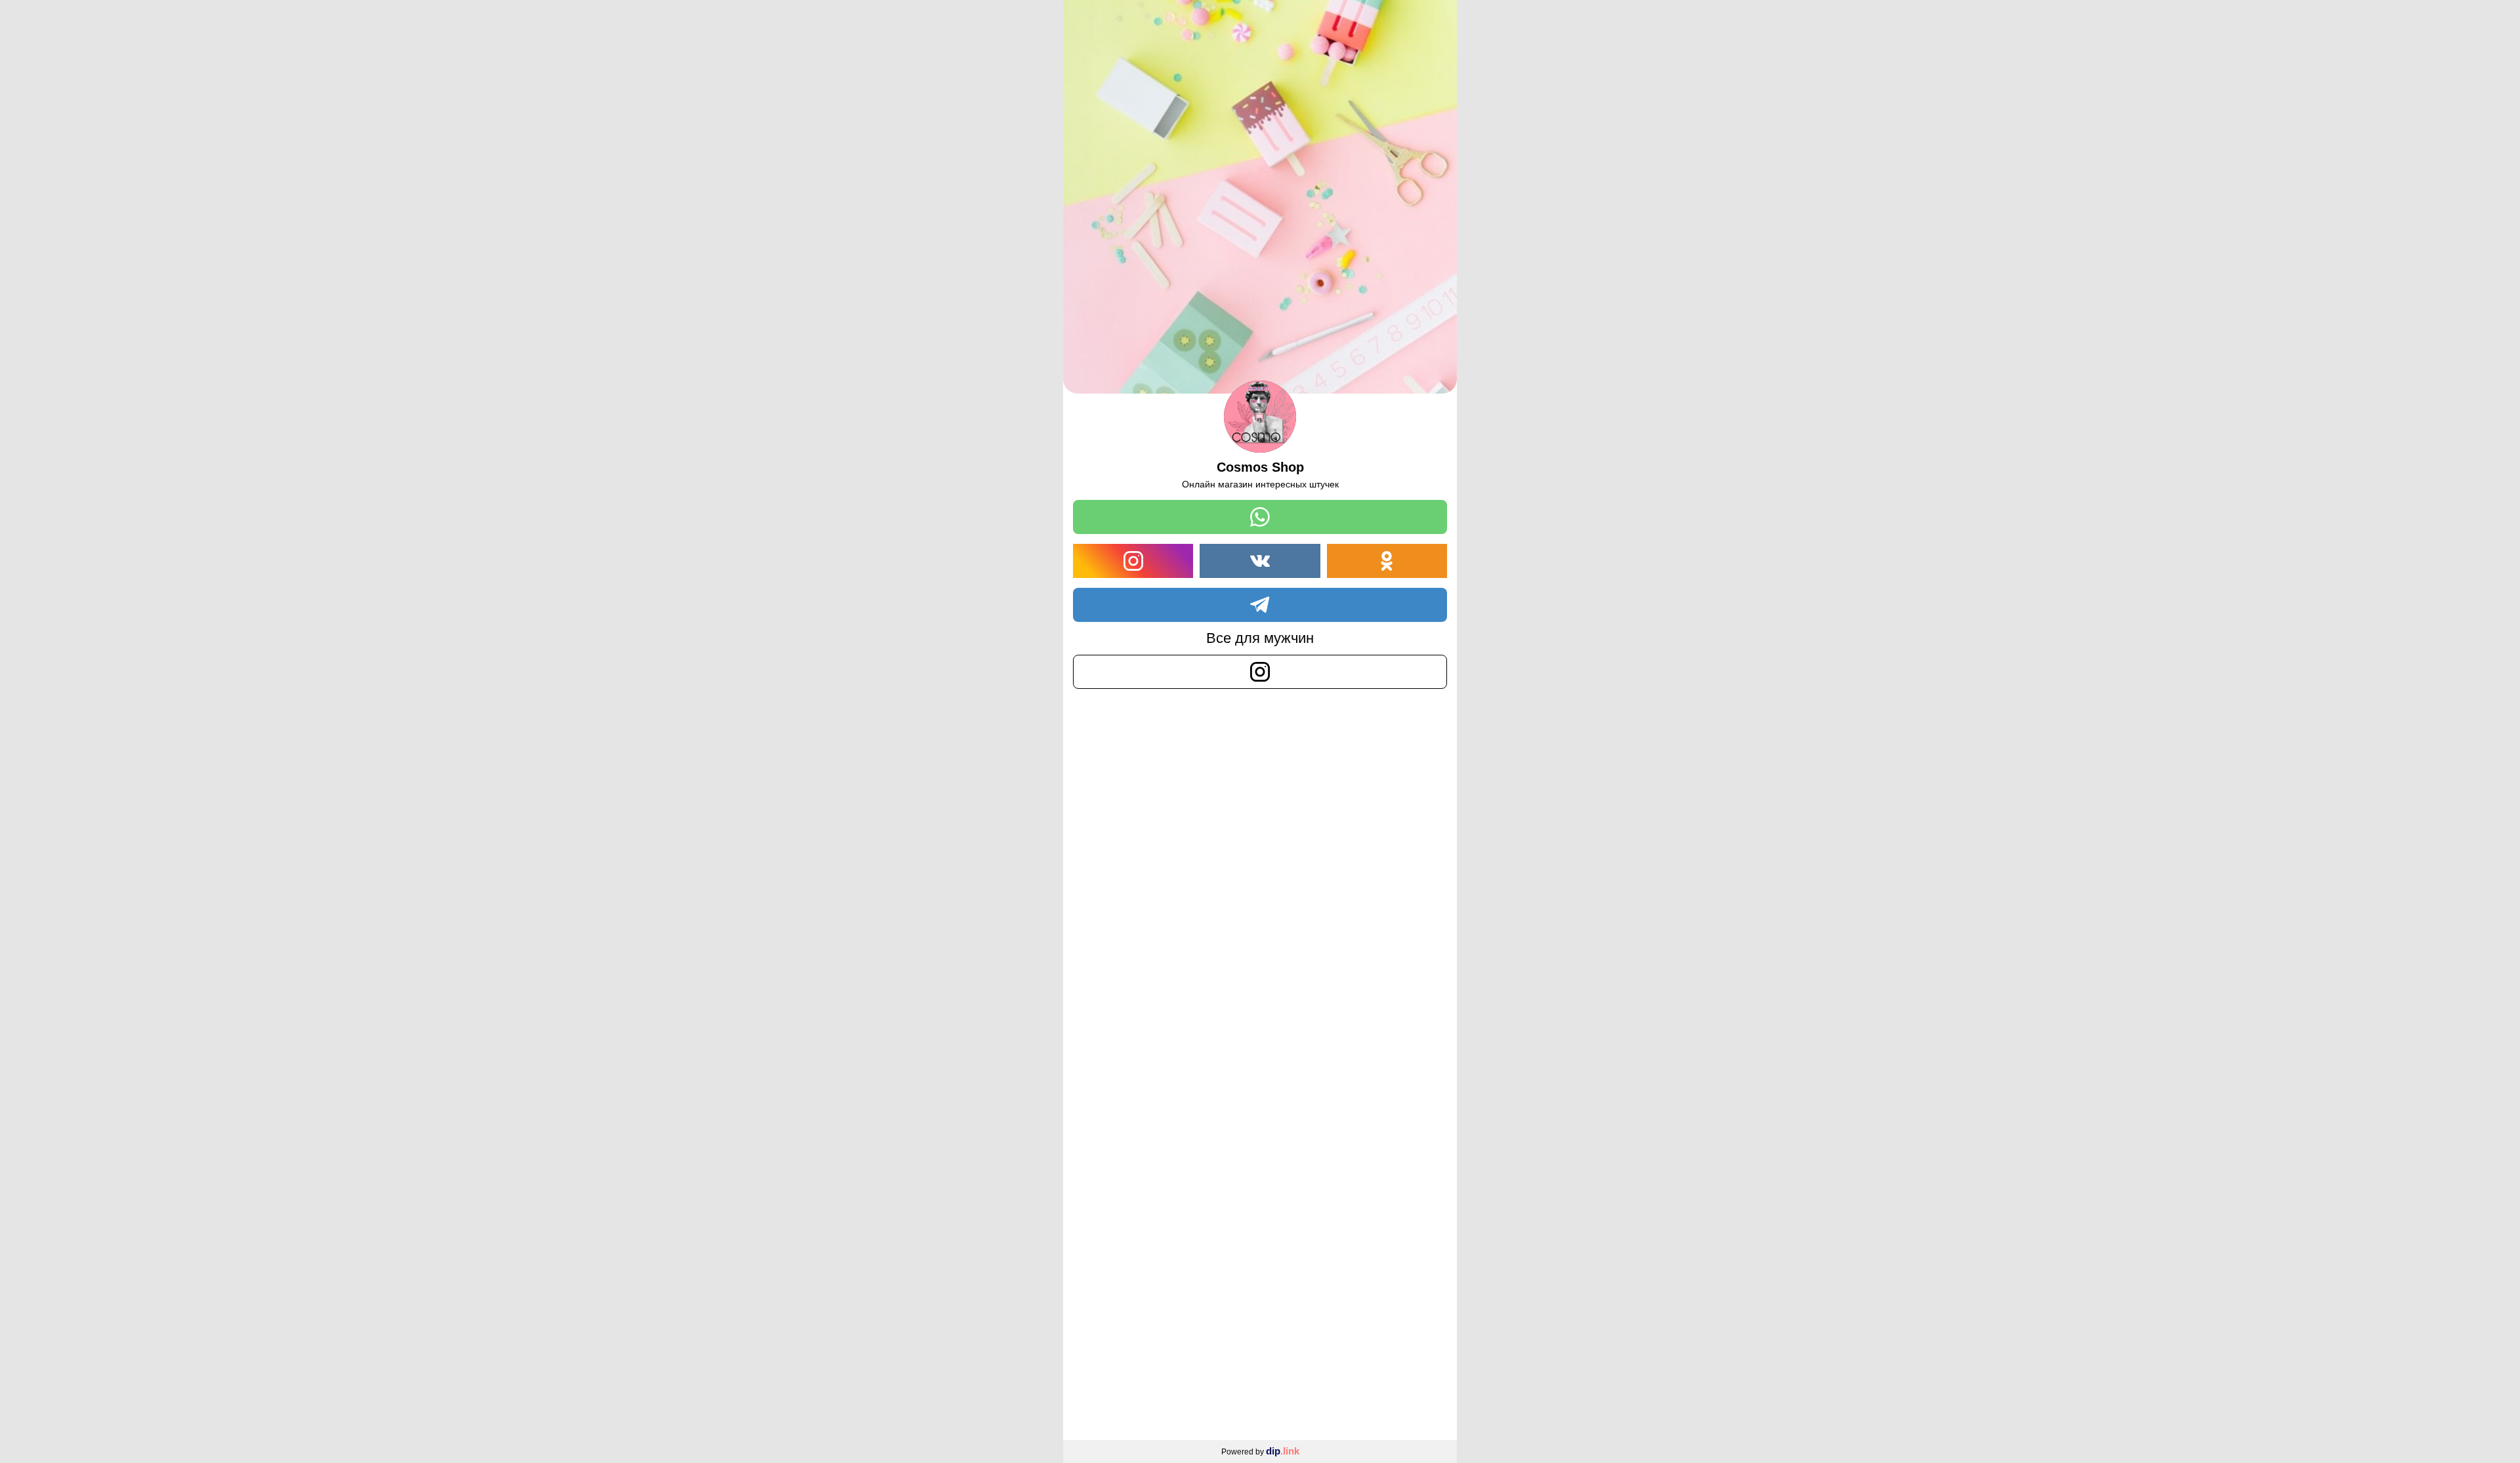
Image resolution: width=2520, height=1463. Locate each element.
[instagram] (1133, 561)
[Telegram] (1260, 605)
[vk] (1260, 561)
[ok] (1387, 561)
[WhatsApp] (1260, 517)
